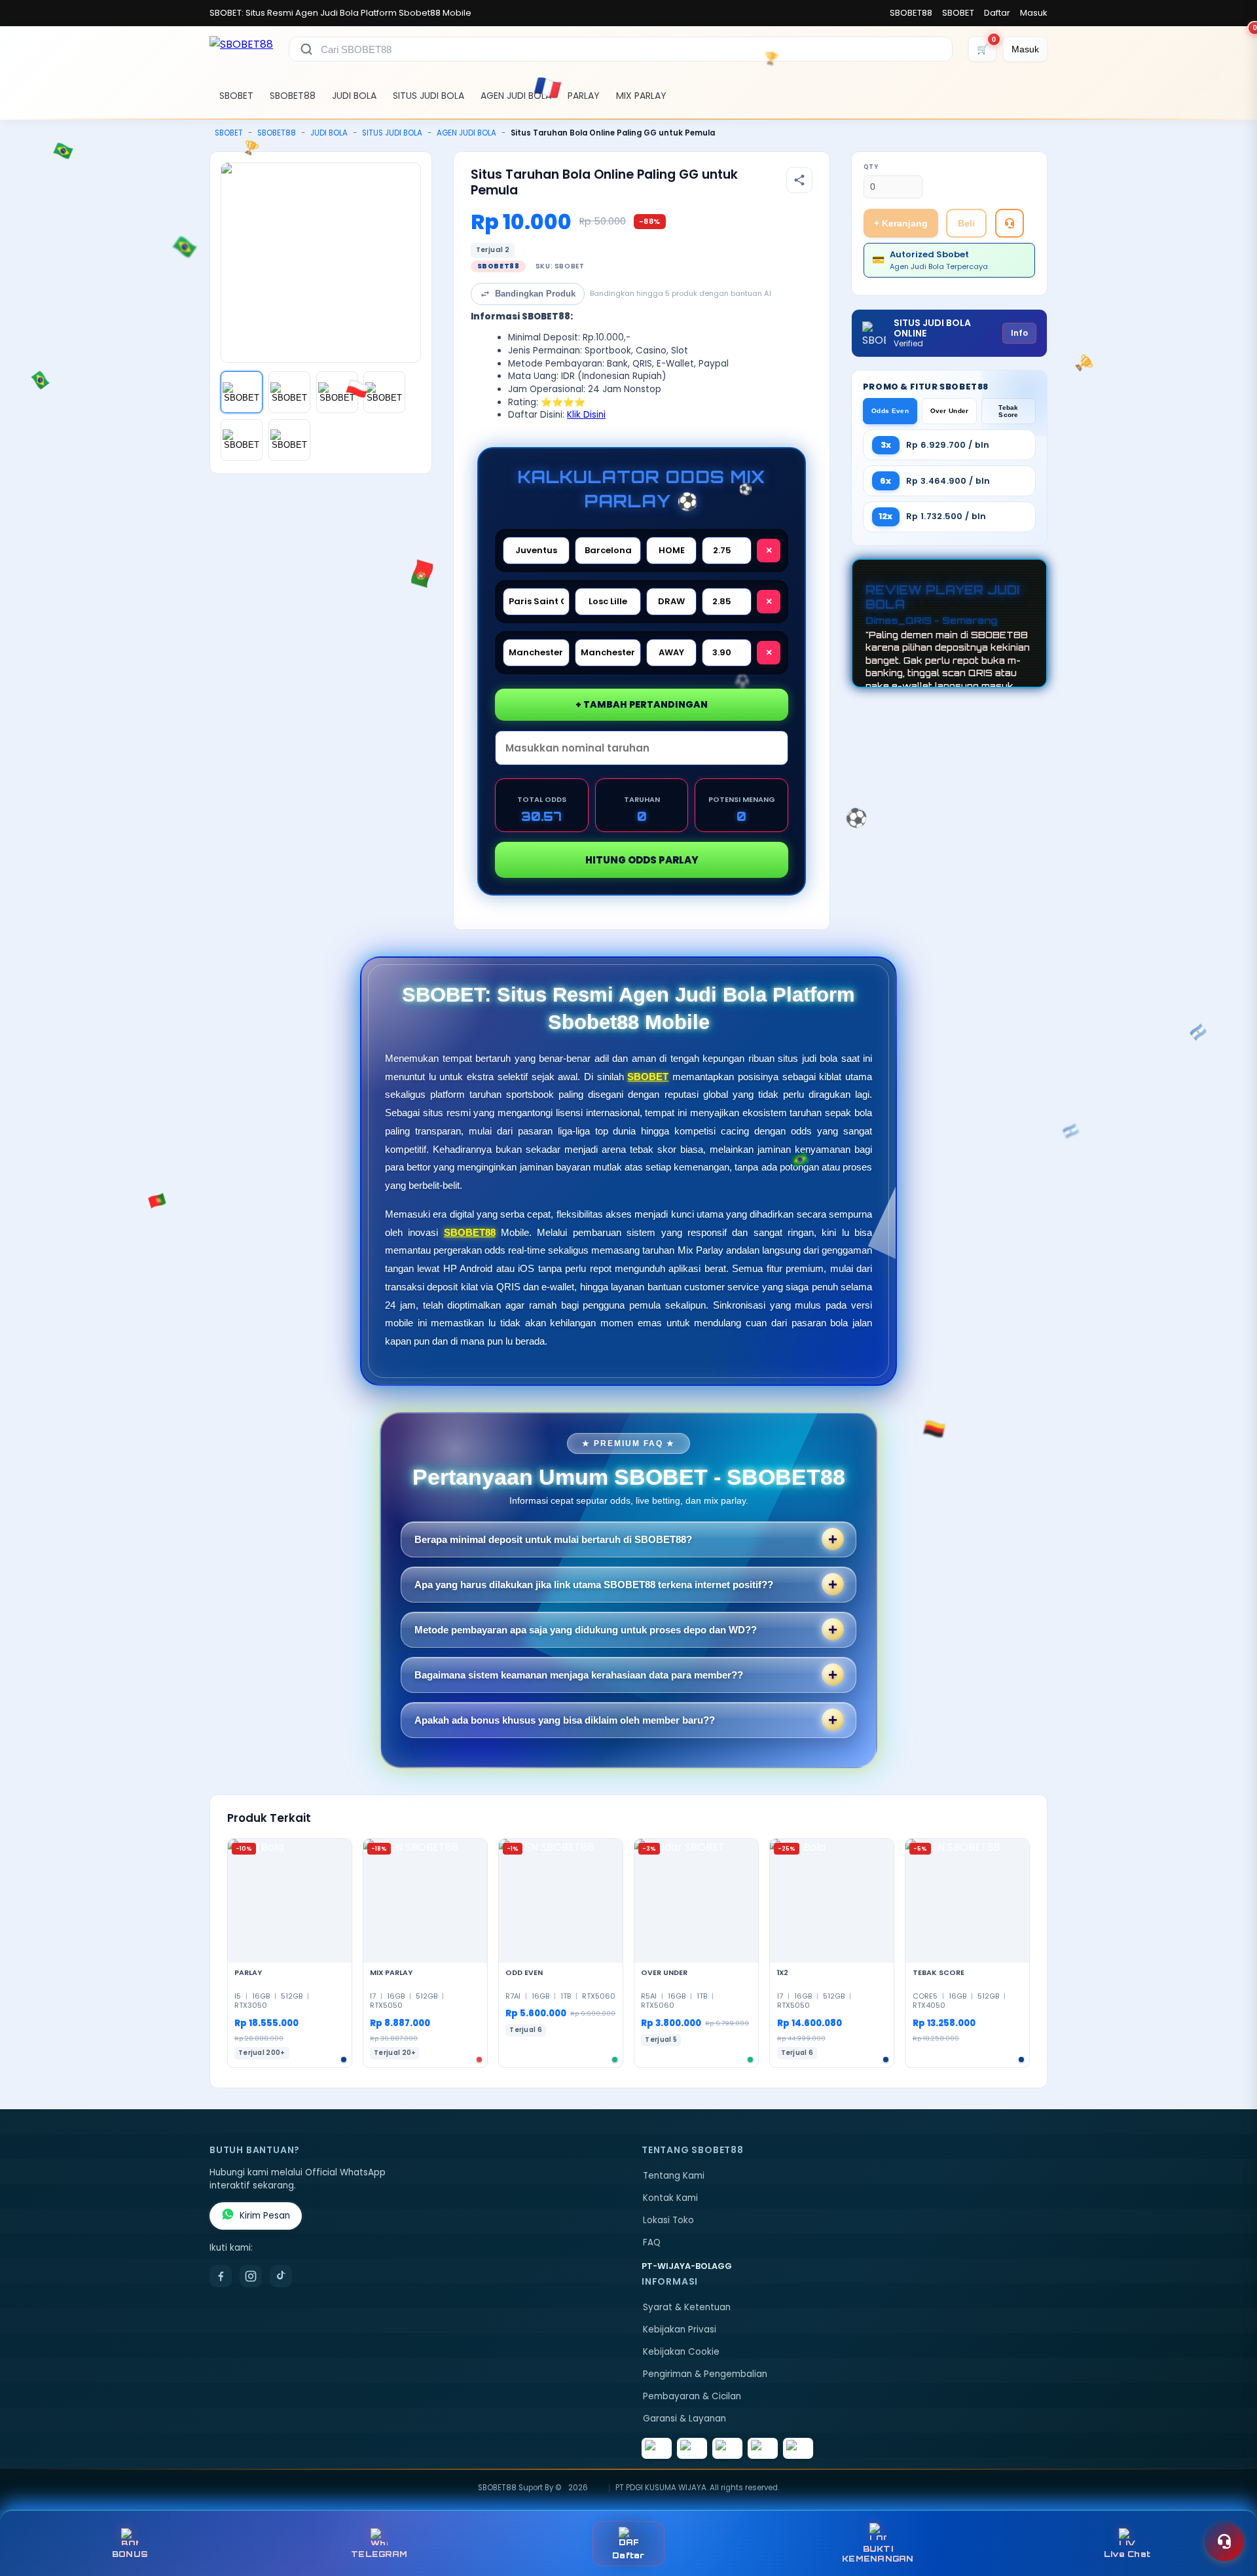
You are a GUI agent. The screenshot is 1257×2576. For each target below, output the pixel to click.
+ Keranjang (901, 223)
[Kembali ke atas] (1228, 2509)
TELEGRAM (379, 2554)
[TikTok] (281, 2276)
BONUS (130, 2554)
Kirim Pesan (265, 2216)
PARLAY (584, 96)
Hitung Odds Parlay (642, 860)
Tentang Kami (674, 2176)
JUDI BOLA (354, 96)
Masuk (1034, 13)
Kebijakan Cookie (681, 2352)
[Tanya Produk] (1010, 223)
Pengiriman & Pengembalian (705, 2374)
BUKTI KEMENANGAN (878, 2554)
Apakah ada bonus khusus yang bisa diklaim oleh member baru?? (565, 1720)
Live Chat (1127, 2554)
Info (1019, 333)
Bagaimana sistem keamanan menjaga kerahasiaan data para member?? (579, 1675)
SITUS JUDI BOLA (428, 96)
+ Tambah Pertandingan (642, 704)
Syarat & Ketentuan (687, 2307)
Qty (871, 167)
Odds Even (890, 411)
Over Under (950, 411)
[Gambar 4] (384, 392)
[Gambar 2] (289, 392)
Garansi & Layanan (684, 2419)
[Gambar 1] (242, 392)
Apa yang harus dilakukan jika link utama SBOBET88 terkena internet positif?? (594, 1585)
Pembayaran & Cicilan (692, 2396)
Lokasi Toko (668, 2220)
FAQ (652, 2242)
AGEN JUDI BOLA (516, 96)
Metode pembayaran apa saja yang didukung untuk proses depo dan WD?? (586, 1630)
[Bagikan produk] (799, 180)
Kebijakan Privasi (680, 2330)
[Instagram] (251, 2276)
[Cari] (306, 49)
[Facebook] (221, 2276)
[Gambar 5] (242, 440)
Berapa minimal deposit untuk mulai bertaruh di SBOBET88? (553, 1539)
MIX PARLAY (641, 96)
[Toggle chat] (1224, 2541)
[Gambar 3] (337, 392)
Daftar (997, 13)
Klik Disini (586, 415)
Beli (966, 223)
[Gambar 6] (289, 440)
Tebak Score (1009, 411)
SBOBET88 (911, 13)
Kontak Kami (670, 2198)
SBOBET (958, 13)
